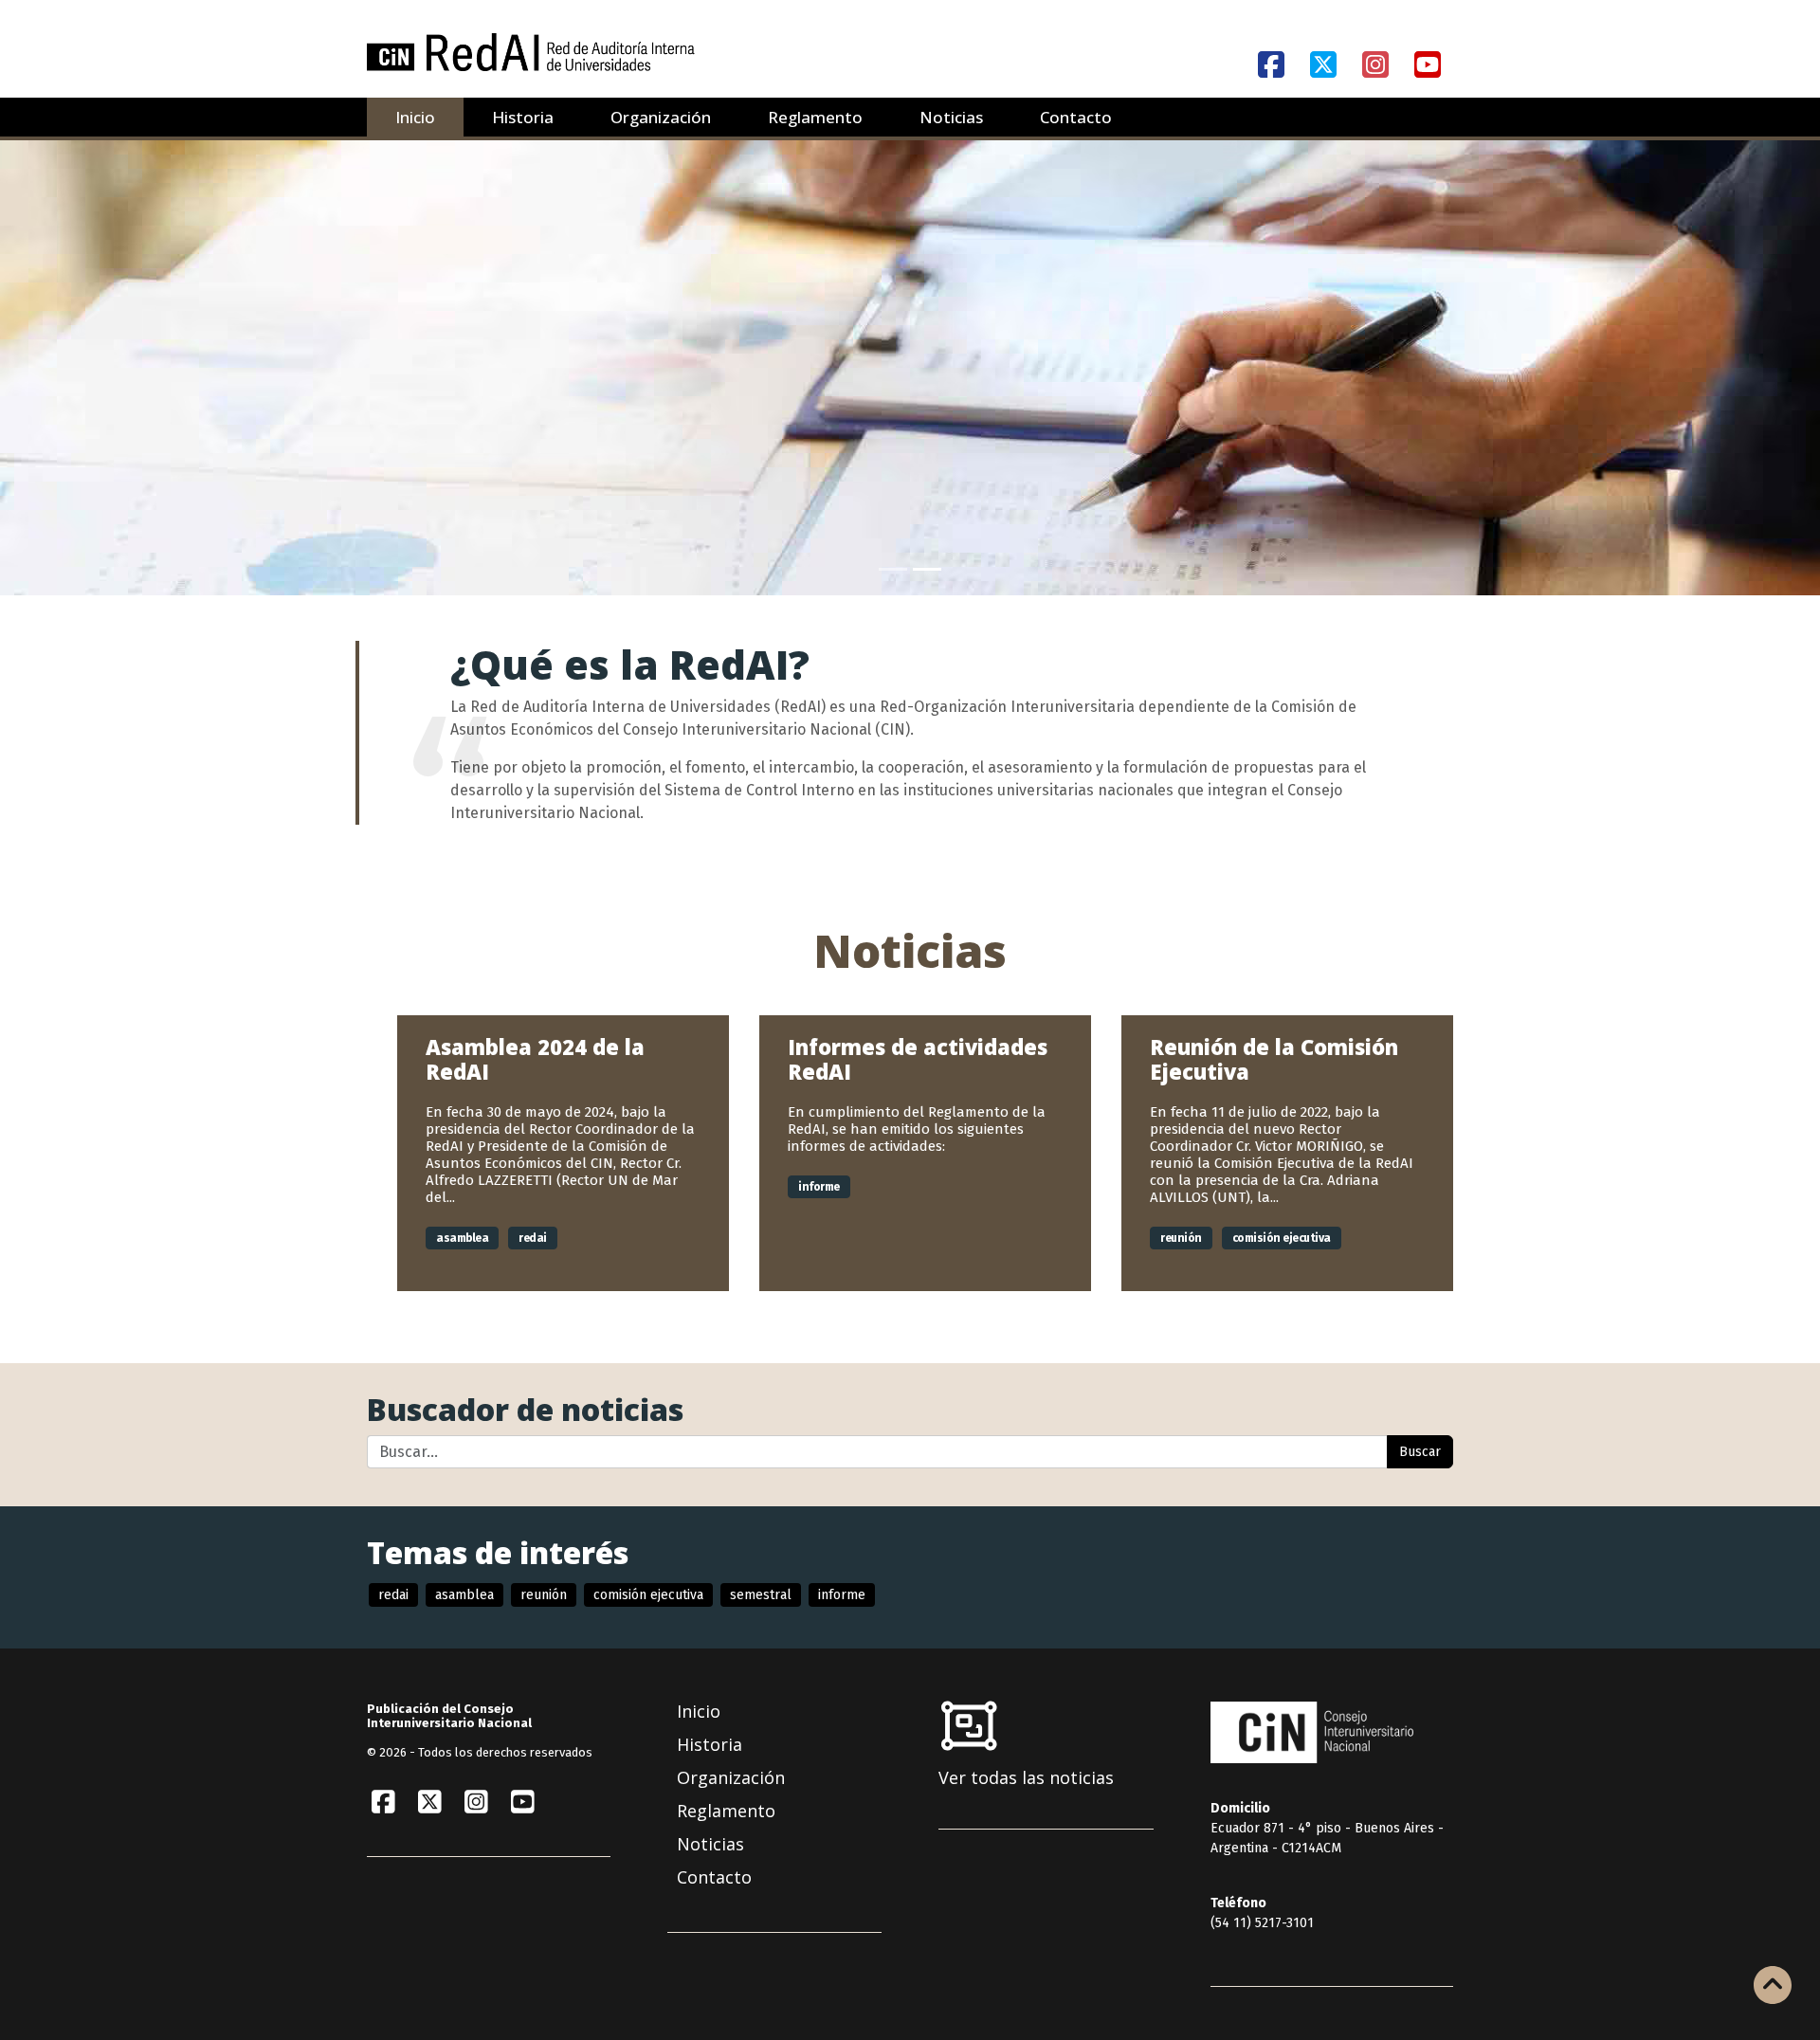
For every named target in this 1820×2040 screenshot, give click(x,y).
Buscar (1420, 1452)
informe (819, 1187)
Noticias (951, 117)
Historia (523, 117)
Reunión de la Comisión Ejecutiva (1274, 1059)
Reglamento (815, 117)
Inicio (415, 117)
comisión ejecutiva (1282, 1238)
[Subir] (1773, 1987)
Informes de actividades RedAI (918, 1059)
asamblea (462, 1238)
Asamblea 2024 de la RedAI (535, 1059)
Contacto (1076, 117)
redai (533, 1238)
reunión (1181, 1238)
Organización (661, 117)
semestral (761, 1595)
